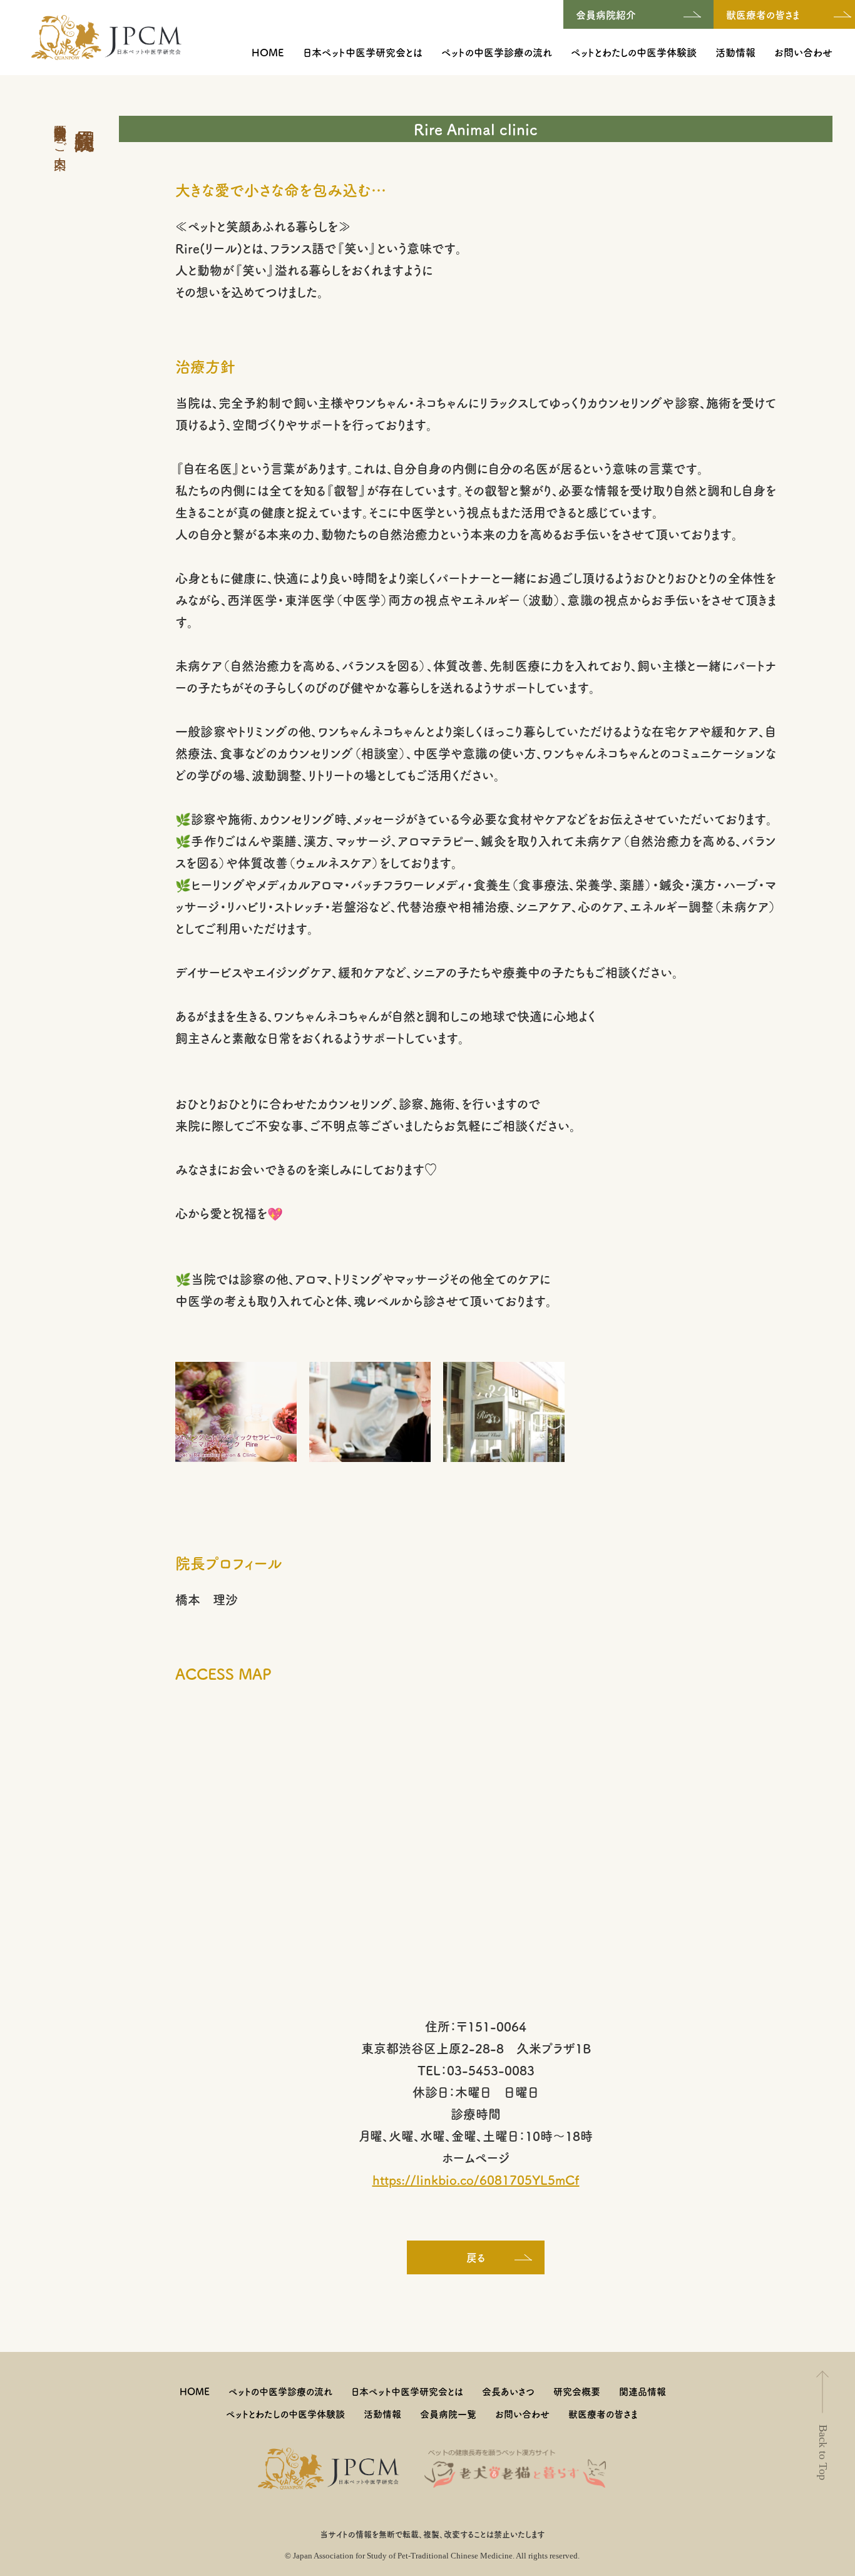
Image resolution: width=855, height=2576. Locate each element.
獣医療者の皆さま (603, 2414)
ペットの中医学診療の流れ (497, 52)
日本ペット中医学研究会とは (363, 52)
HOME (268, 52)
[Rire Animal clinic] (236, 1410)
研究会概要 (577, 2391)
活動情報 (735, 52)
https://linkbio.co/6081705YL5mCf (476, 2180)
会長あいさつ (508, 2391)
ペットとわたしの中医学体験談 (634, 52)
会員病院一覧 (448, 2414)
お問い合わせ (803, 52)
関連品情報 (643, 2391)
